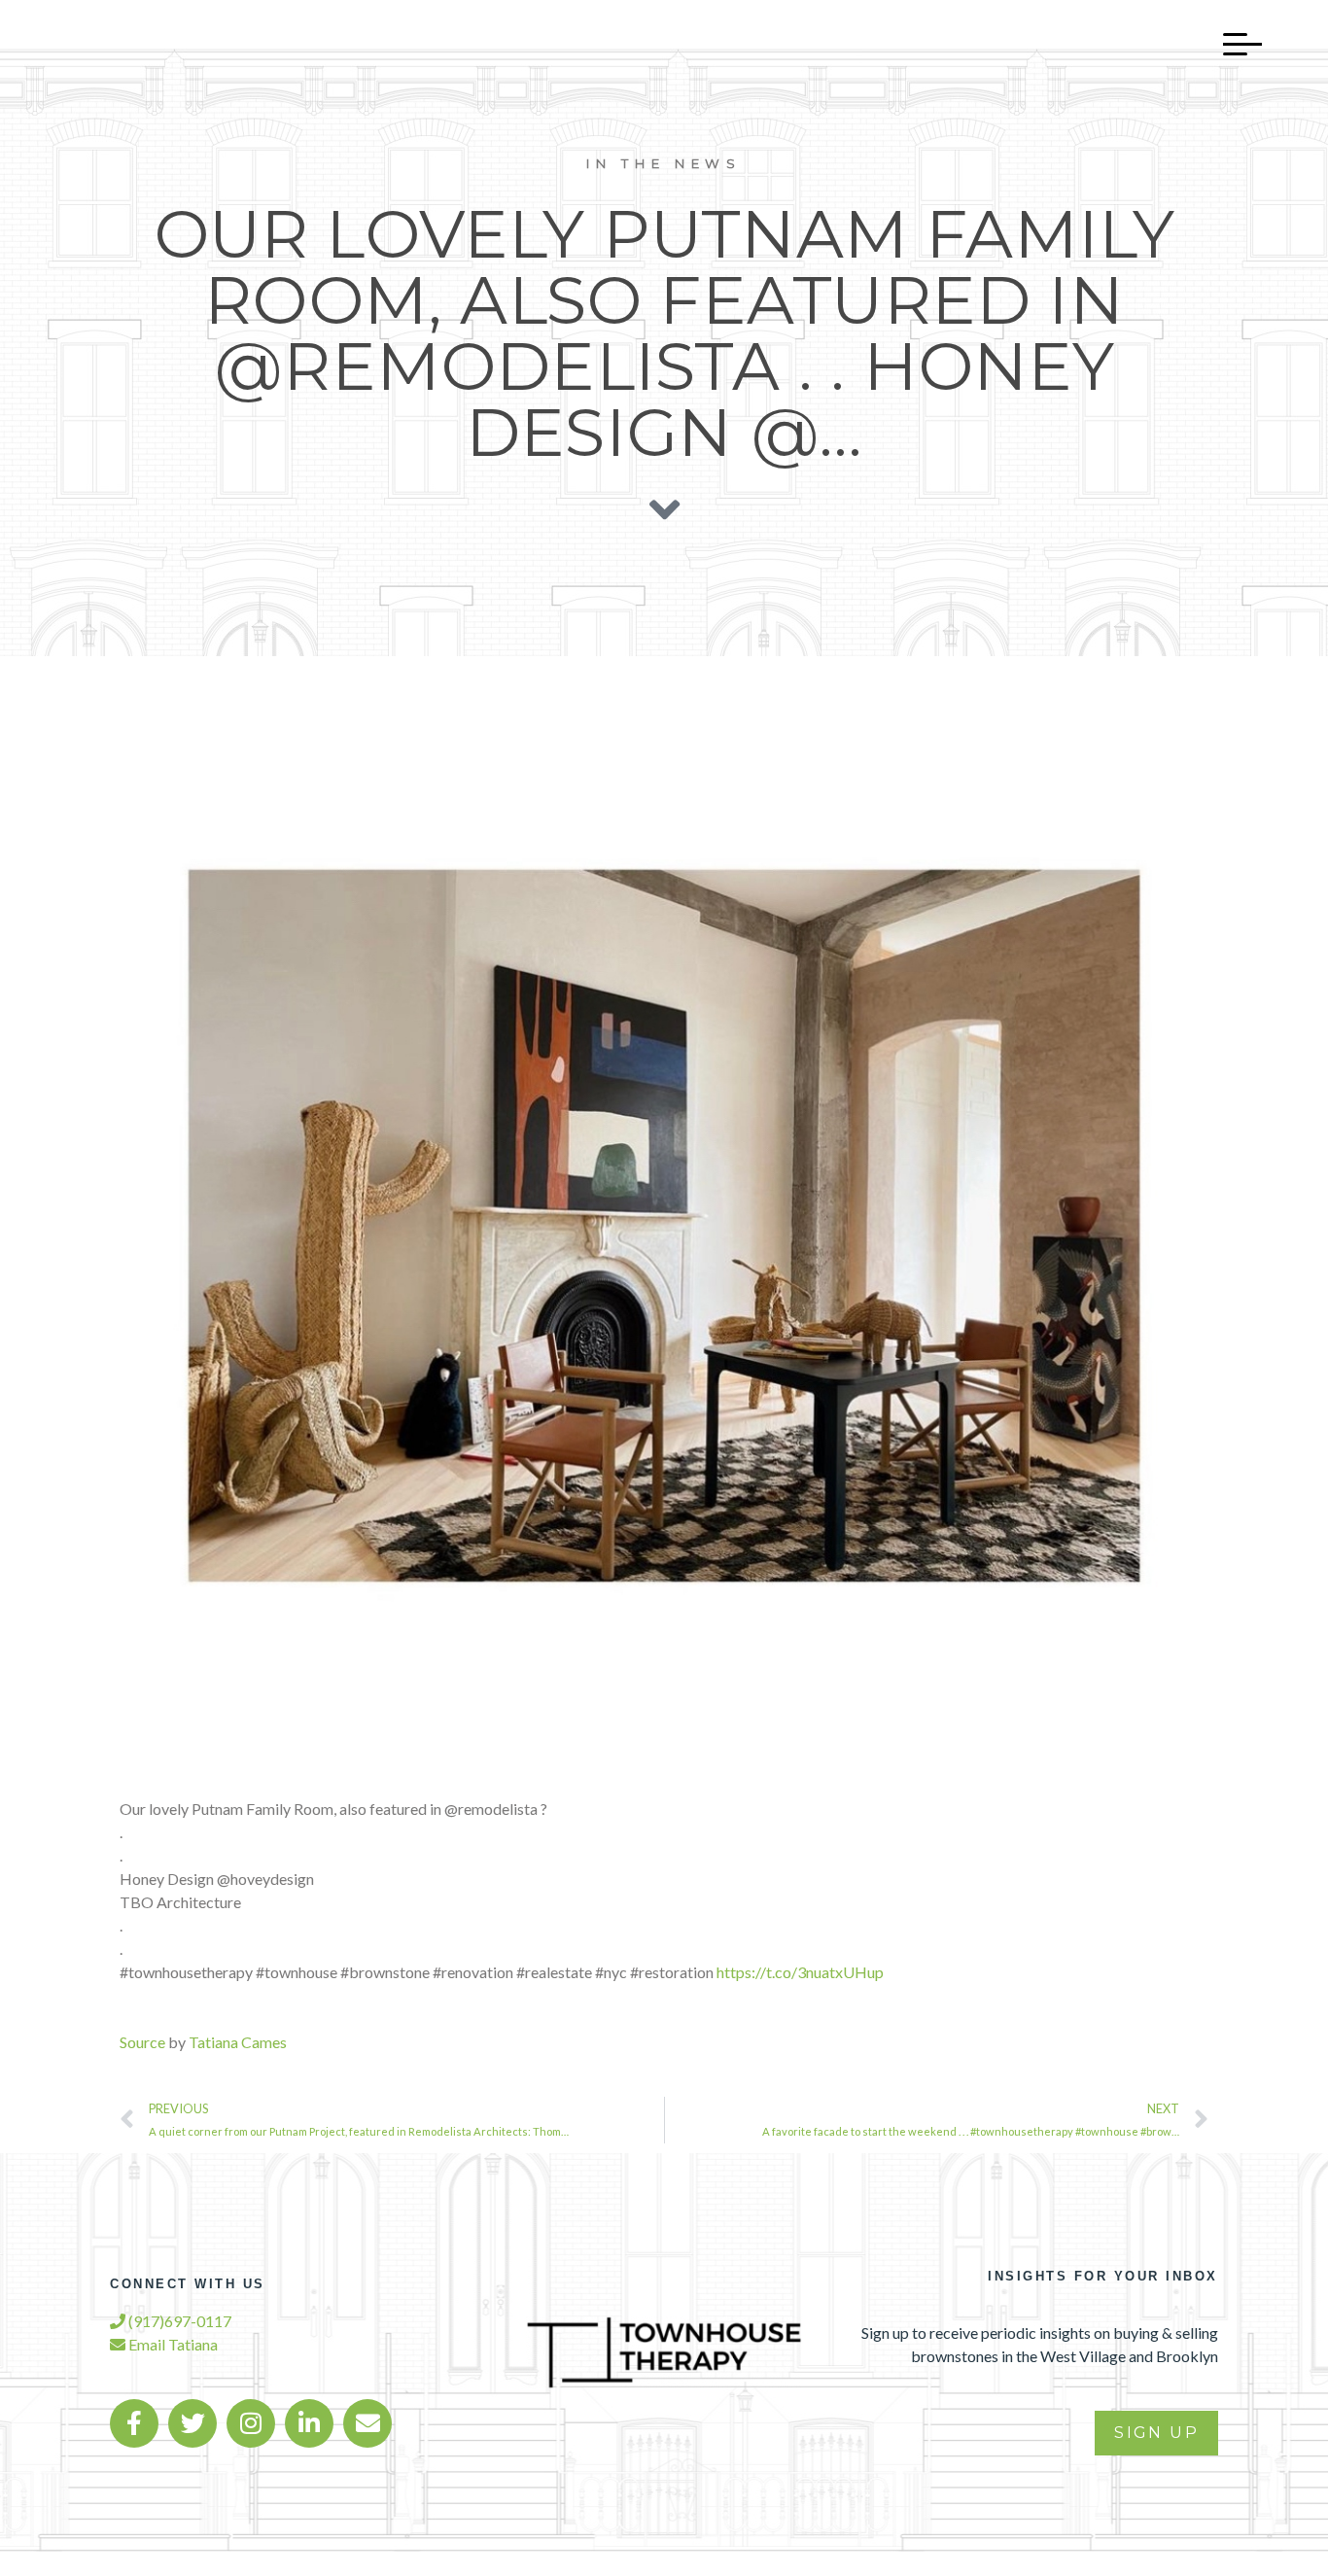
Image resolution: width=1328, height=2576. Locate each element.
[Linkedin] (309, 2423)
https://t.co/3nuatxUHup (800, 1972)
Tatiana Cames (238, 2042)
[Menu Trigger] (1233, 44)
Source (142, 2042)
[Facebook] (134, 2423)
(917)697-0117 (178, 2321)
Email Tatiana (172, 2344)
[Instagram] (251, 2423)
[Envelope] (367, 2423)
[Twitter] (192, 2423)
